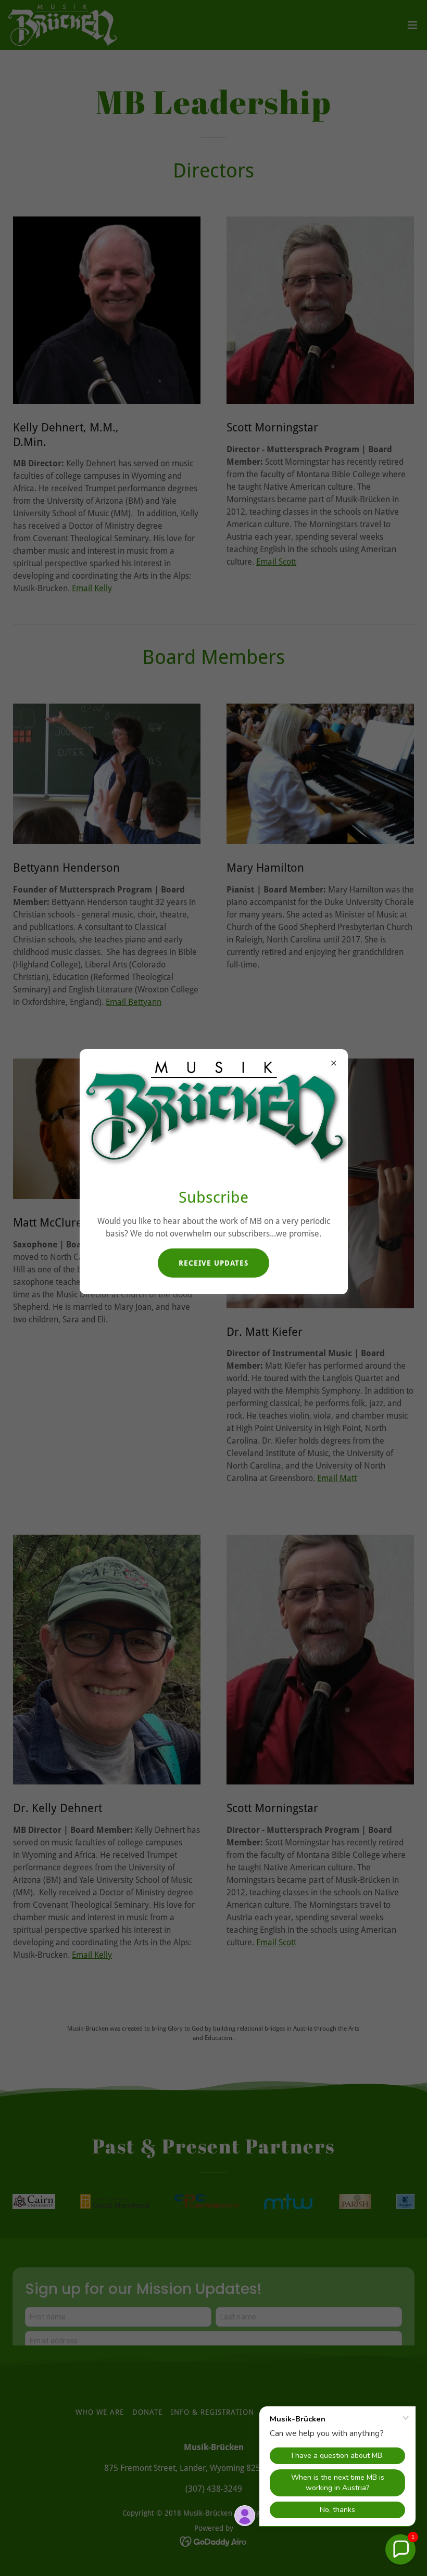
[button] (400, 2549)
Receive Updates (213, 1263)
